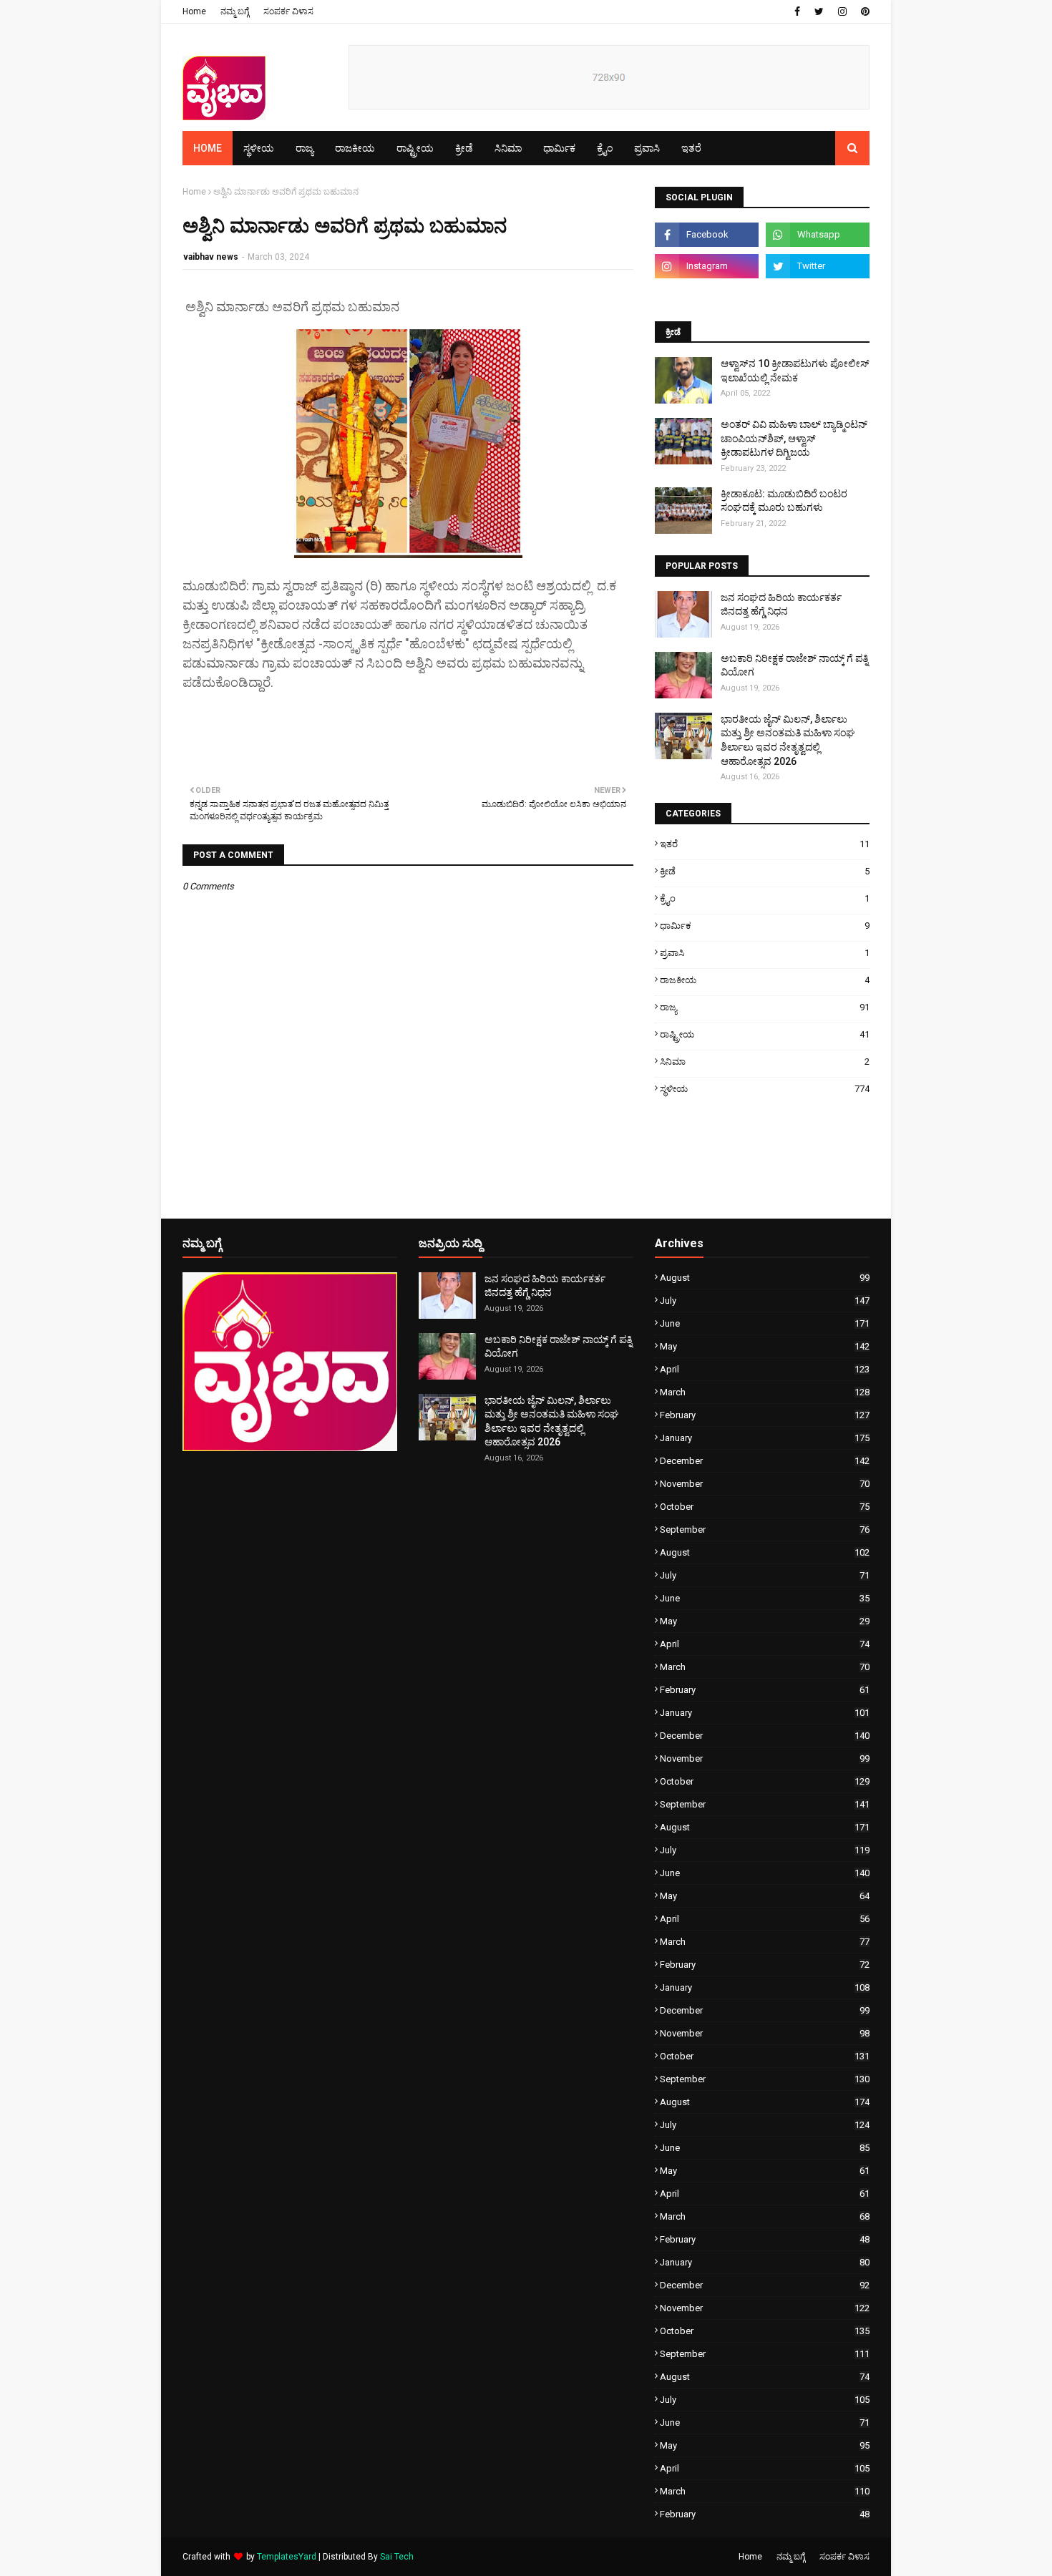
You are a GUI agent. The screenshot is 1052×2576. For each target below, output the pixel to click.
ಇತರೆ (765, 844)
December (765, 1461)
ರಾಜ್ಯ (765, 1007)
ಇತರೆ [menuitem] (691, 148)
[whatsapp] (818, 235)
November (765, 1484)
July (765, 1301)
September (765, 1529)
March (765, 1392)
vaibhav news (211, 257)
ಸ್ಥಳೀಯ (765, 1089)
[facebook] (797, 11)
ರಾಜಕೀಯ (765, 980)
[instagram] (842, 11)
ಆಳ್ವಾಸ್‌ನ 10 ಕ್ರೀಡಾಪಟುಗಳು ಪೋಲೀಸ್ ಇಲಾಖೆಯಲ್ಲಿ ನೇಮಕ (795, 371)
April (765, 1369)
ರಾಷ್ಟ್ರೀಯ (765, 1034)
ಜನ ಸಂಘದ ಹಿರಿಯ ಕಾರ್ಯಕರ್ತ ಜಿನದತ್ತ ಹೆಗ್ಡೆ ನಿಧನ (781, 605)
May (765, 1346)
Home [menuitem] (208, 148)
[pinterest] (863, 11)
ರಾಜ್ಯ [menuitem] (305, 148)
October (765, 1507)
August (765, 1278)
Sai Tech (397, 2557)
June (765, 1323)
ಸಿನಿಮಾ (765, 1062)
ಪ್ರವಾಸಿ (765, 953)
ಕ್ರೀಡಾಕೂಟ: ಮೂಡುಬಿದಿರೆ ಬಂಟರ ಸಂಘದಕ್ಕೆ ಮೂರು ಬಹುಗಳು (784, 501)
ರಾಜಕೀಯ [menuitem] (355, 148)
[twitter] (819, 11)
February (765, 1415)
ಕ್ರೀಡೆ (765, 871)
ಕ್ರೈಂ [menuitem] (605, 148)
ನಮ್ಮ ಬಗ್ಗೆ (235, 11)
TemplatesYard (287, 2557)
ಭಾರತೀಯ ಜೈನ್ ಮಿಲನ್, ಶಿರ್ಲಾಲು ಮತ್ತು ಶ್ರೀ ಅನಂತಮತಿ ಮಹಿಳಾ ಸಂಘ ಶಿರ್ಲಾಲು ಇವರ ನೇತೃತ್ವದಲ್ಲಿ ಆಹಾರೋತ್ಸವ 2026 (788, 740)
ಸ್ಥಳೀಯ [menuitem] (259, 148)
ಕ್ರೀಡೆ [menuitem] (464, 148)
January (765, 1438)
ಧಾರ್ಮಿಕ (765, 926)
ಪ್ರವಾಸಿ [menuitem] (647, 148)
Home (194, 11)
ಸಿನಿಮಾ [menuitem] (508, 148)
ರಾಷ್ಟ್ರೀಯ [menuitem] (415, 148)
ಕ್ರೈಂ (765, 898)
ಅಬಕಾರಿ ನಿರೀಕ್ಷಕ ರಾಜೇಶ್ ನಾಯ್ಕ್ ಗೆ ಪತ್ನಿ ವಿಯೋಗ (794, 665)
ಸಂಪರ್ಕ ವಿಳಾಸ (288, 11)
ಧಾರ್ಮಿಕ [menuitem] (559, 148)
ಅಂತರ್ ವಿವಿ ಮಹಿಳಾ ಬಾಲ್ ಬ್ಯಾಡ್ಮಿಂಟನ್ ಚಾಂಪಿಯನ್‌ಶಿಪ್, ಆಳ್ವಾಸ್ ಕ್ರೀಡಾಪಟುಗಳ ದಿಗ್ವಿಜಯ (794, 438)
